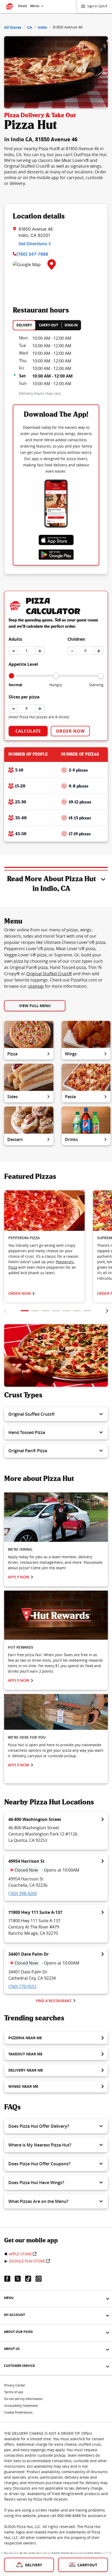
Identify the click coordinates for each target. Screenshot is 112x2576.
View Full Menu (35, 1006)
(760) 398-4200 (23, 1893)
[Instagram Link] (41, 2279)
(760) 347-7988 (32, 254)
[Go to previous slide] (5, 1311)
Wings (71, 1054)
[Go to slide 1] (25, 1311)
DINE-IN (71, 325)
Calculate (28, 731)
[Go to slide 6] (77, 1311)
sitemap (36, 986)
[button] (56, 1414)
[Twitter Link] (20, 2279)
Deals (23, 6)
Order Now (70, 731)
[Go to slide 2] (35, 1311)
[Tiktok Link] (30, 2279)
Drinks (71, 1139)
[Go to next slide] (107, 1311)
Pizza (12, 1054)
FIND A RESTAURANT (54, 2001)
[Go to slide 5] (66, 1311)
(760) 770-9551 (23, 1986)
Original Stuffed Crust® (49, 974)
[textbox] (44, 1259)
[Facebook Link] (9, 2279)
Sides (13, 1097)
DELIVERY (24, 325)
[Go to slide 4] (56, 1311)
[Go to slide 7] (87, 1311)
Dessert (15, 1139)
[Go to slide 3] (46, 1311)
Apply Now (18, 1577)
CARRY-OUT (49, 325)
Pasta (70, 1097)
